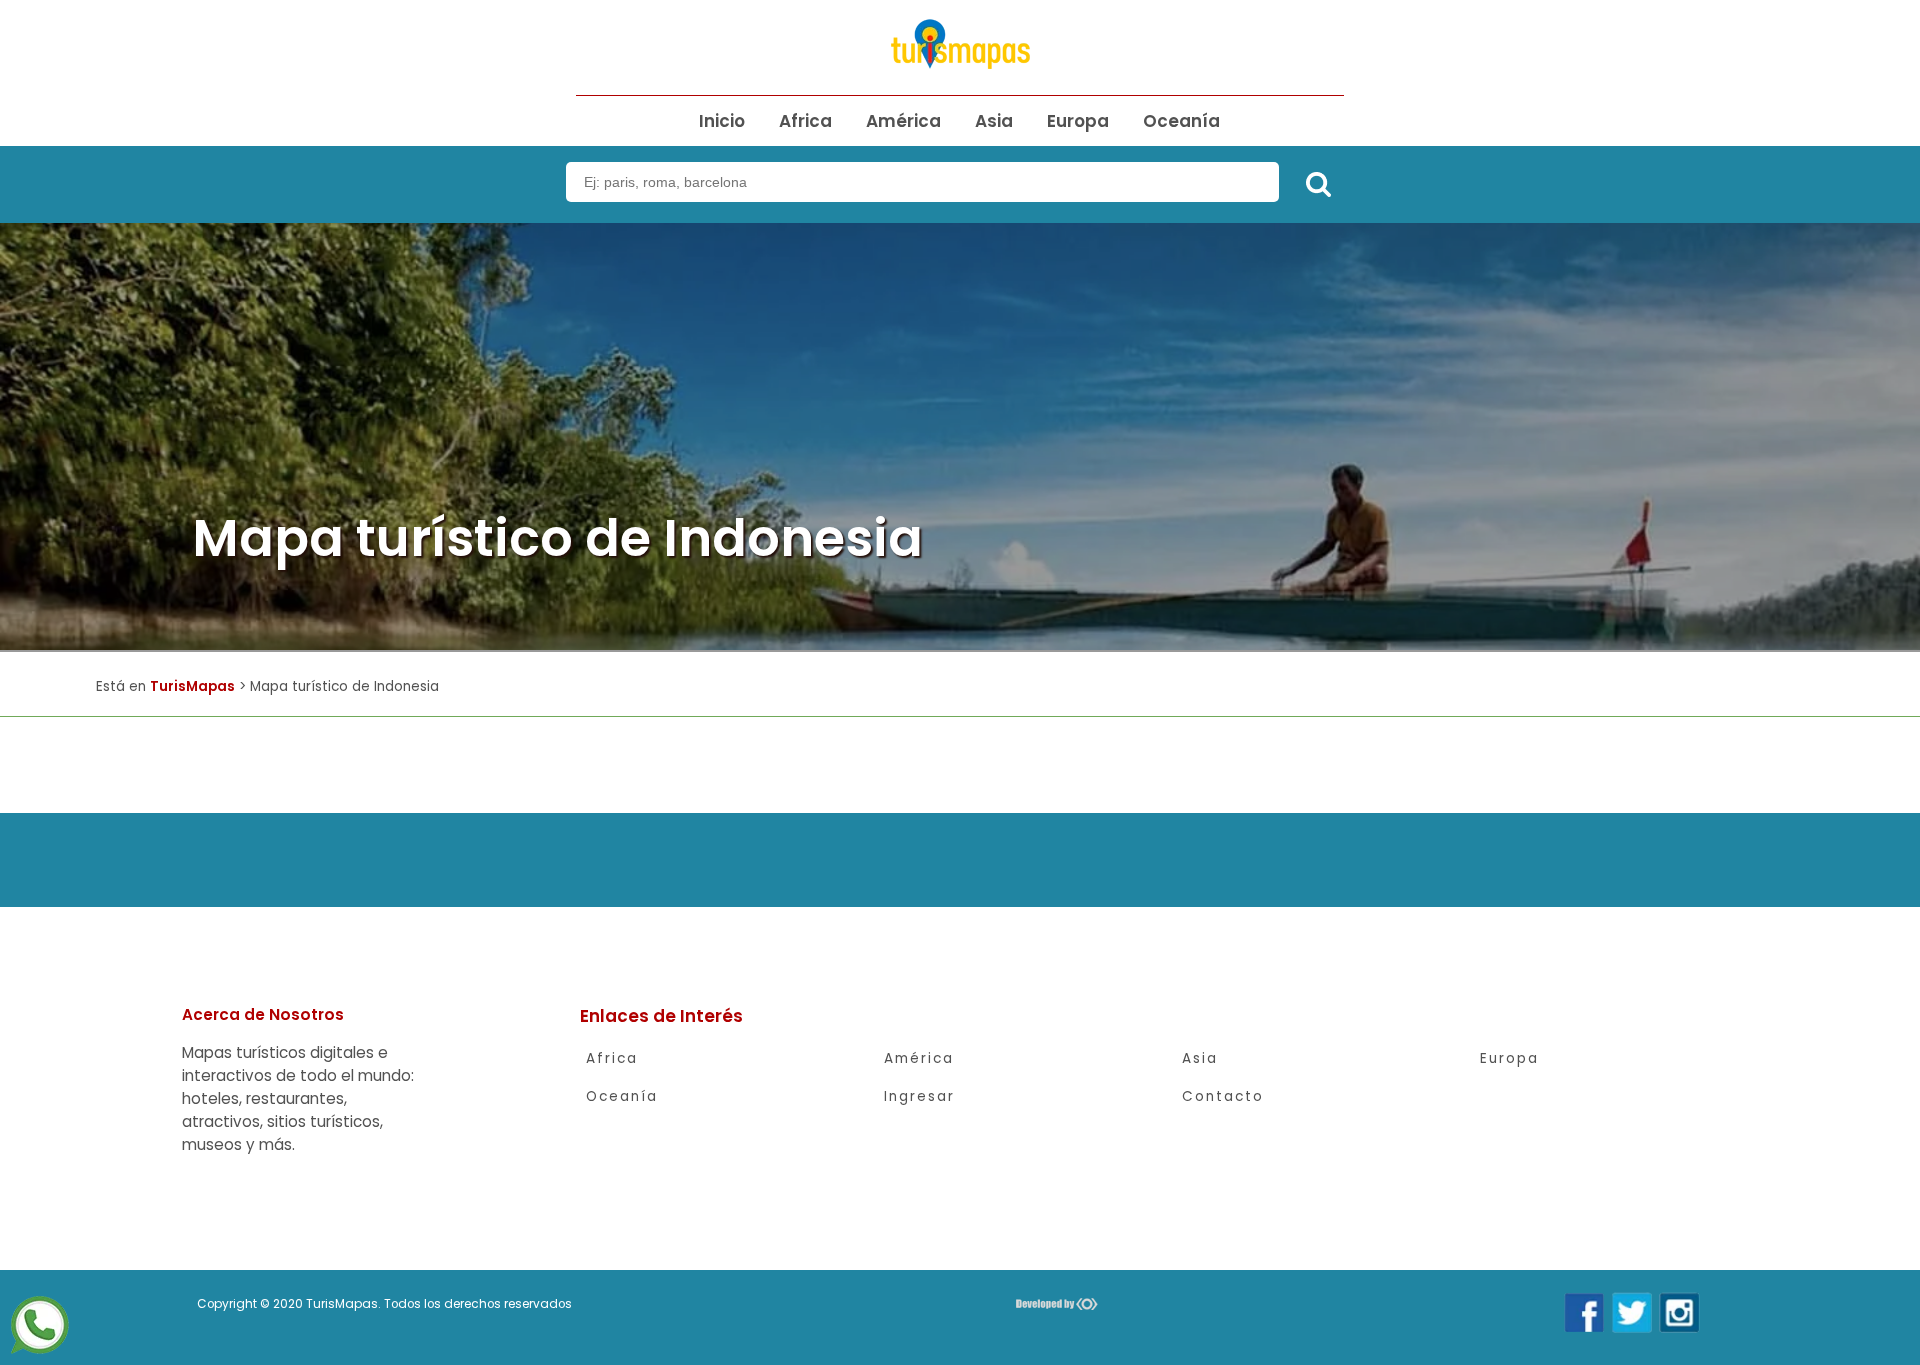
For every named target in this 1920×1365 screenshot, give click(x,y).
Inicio (722, 121)
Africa (805, 121)
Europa (1078, 121)
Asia (994, 121)
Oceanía (1181, 121)
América (903, 121)
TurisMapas (192, 686)
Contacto (1223, 1096)
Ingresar (919, 1096)
